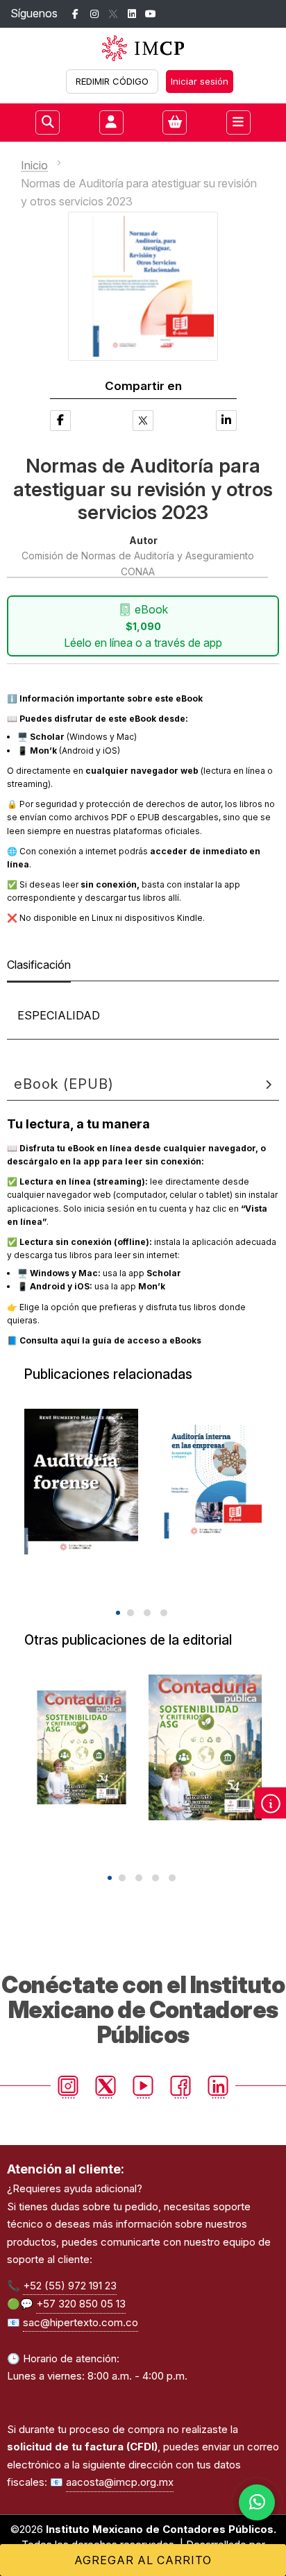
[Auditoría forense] (81, 1482)
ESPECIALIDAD (59, 1015)
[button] (118, 1613)
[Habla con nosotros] (257, 2502)
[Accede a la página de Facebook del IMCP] (75, 14)
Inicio (34, 165)
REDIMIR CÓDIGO (112, 81)
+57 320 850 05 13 (81, 2304)
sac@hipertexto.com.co (81, 2322)
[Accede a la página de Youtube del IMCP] (150, 14)
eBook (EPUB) (64, 1084)
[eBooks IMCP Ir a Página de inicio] (143, 48)
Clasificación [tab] (39, 965)
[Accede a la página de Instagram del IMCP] (94, 14)
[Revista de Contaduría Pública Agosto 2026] (205, 1747)
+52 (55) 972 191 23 (70, 2286)
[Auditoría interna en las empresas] (205, 1482)
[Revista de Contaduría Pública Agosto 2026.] (82, 1747)
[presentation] (133, 1588)
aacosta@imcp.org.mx (120, 2482)
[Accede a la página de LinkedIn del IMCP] (132, 14)
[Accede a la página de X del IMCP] (113, 14)
